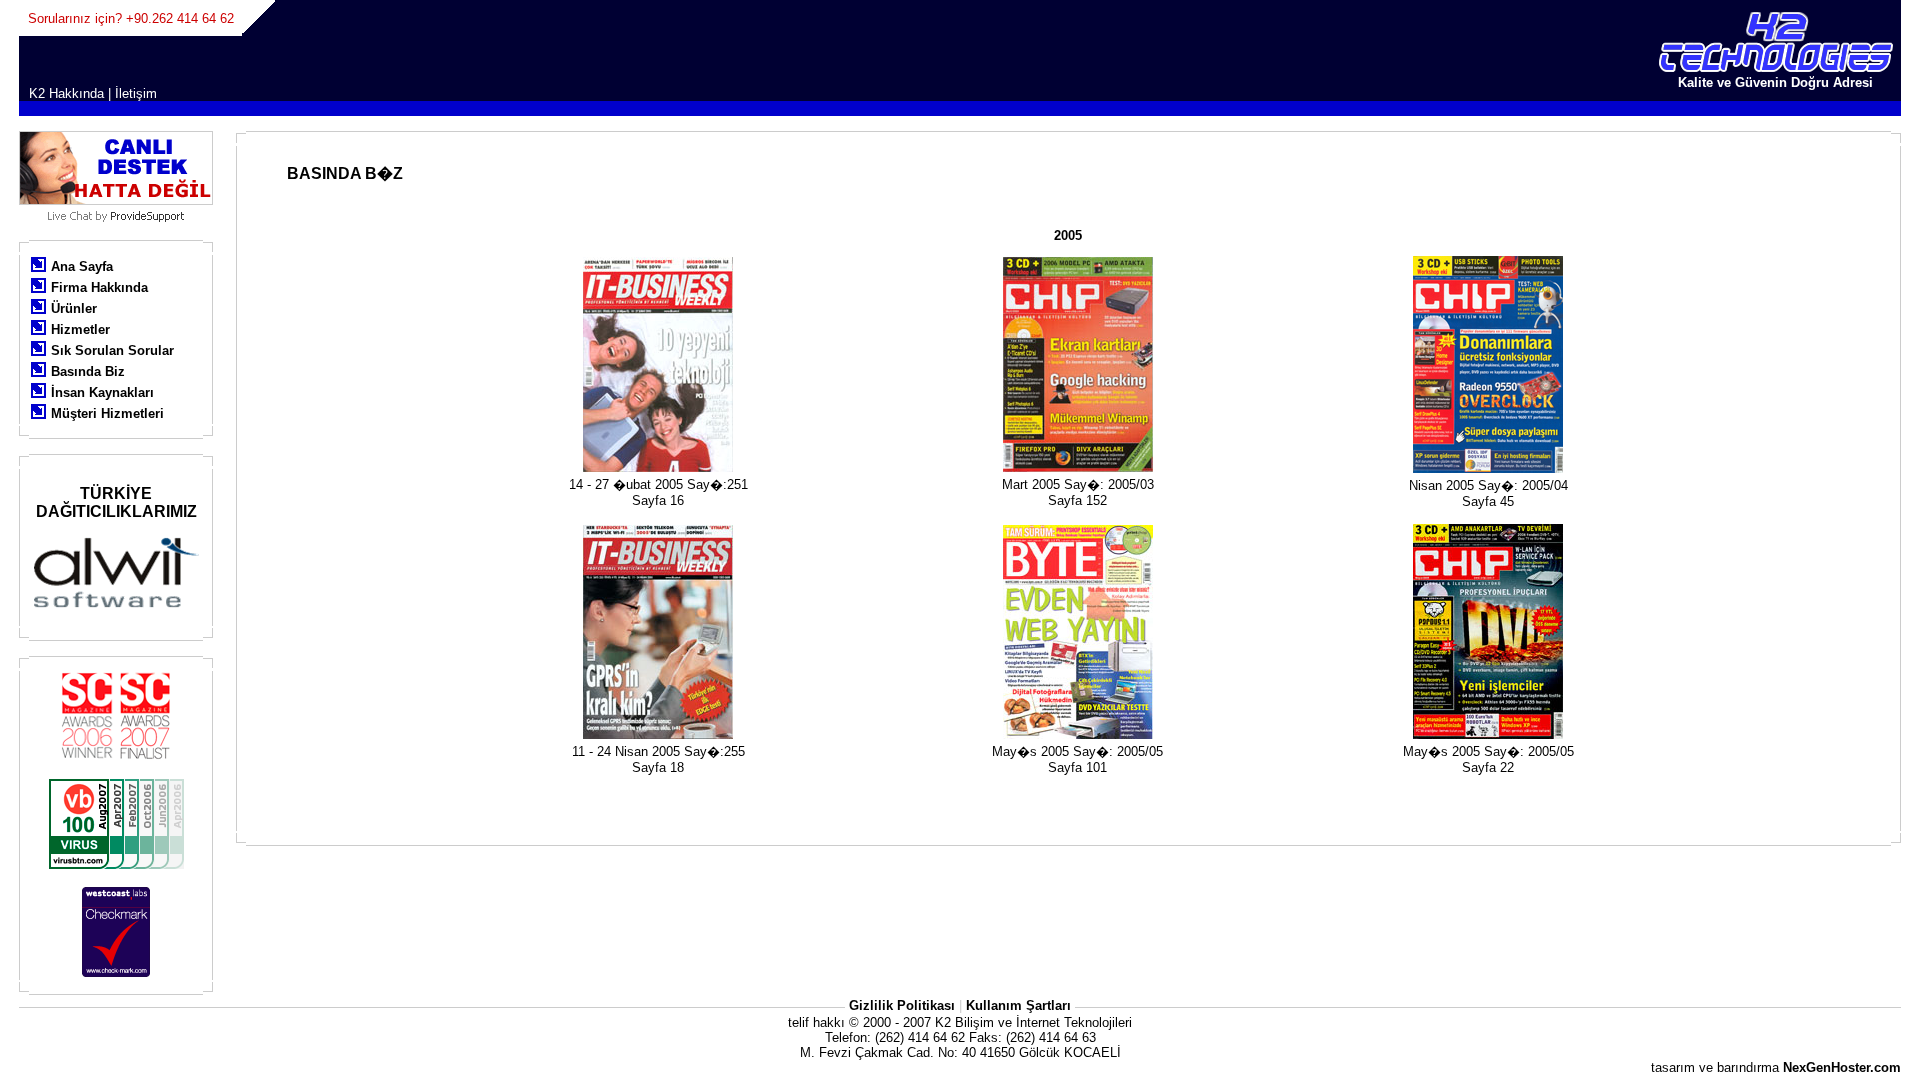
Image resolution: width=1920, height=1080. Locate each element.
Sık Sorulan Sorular (112, 350)
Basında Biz (88, 371)
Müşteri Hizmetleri (107, 413)
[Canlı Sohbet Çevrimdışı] (116, 200)
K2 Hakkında (66, 93)
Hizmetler (80, 329)
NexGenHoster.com (1842, 1067)
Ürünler (74, 308)
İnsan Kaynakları (102, 392)
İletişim (136, 93)
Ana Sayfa (82, 266)
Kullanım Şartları (1018, 1005)
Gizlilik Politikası (902, 1005)
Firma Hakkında (99, 287)
